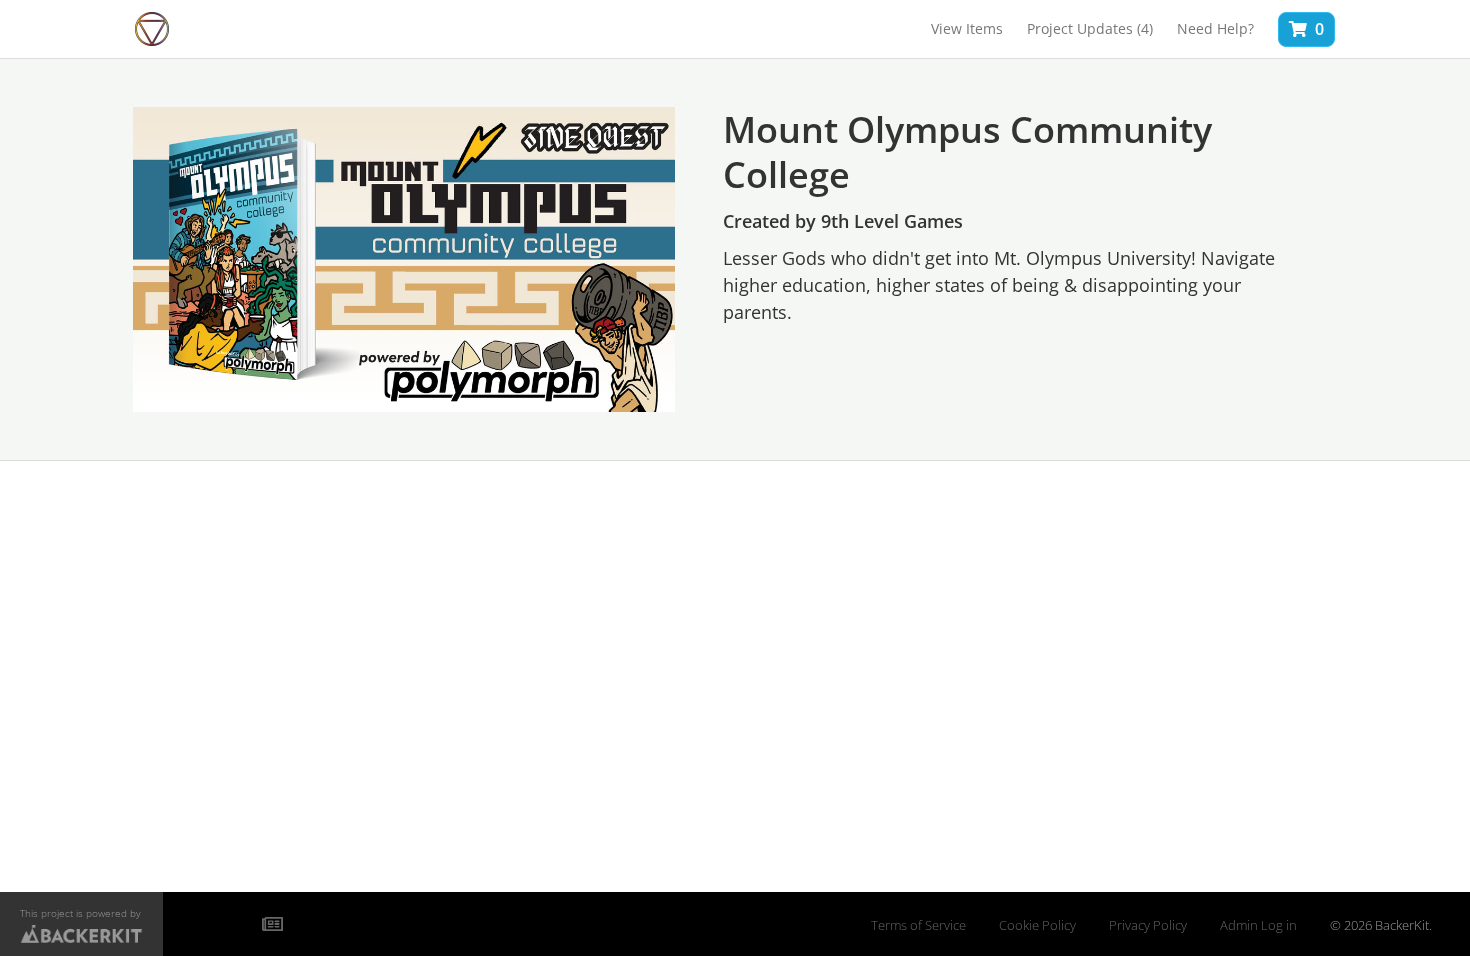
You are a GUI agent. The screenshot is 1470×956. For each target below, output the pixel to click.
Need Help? (1215, 28)
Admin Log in (1258, 925)
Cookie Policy (1037, 925)
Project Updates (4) (1090, 28)
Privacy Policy (1148, 925)
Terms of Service (918, 925)
